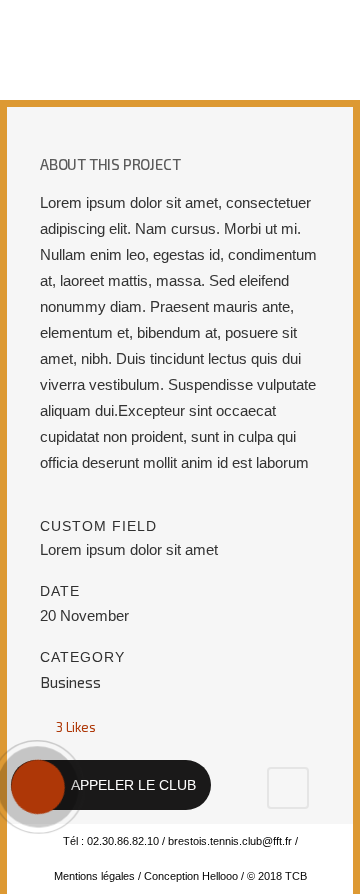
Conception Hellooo (191, 876)
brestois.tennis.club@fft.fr (230, 841)
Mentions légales (94, 876)
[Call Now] (36, 785)
